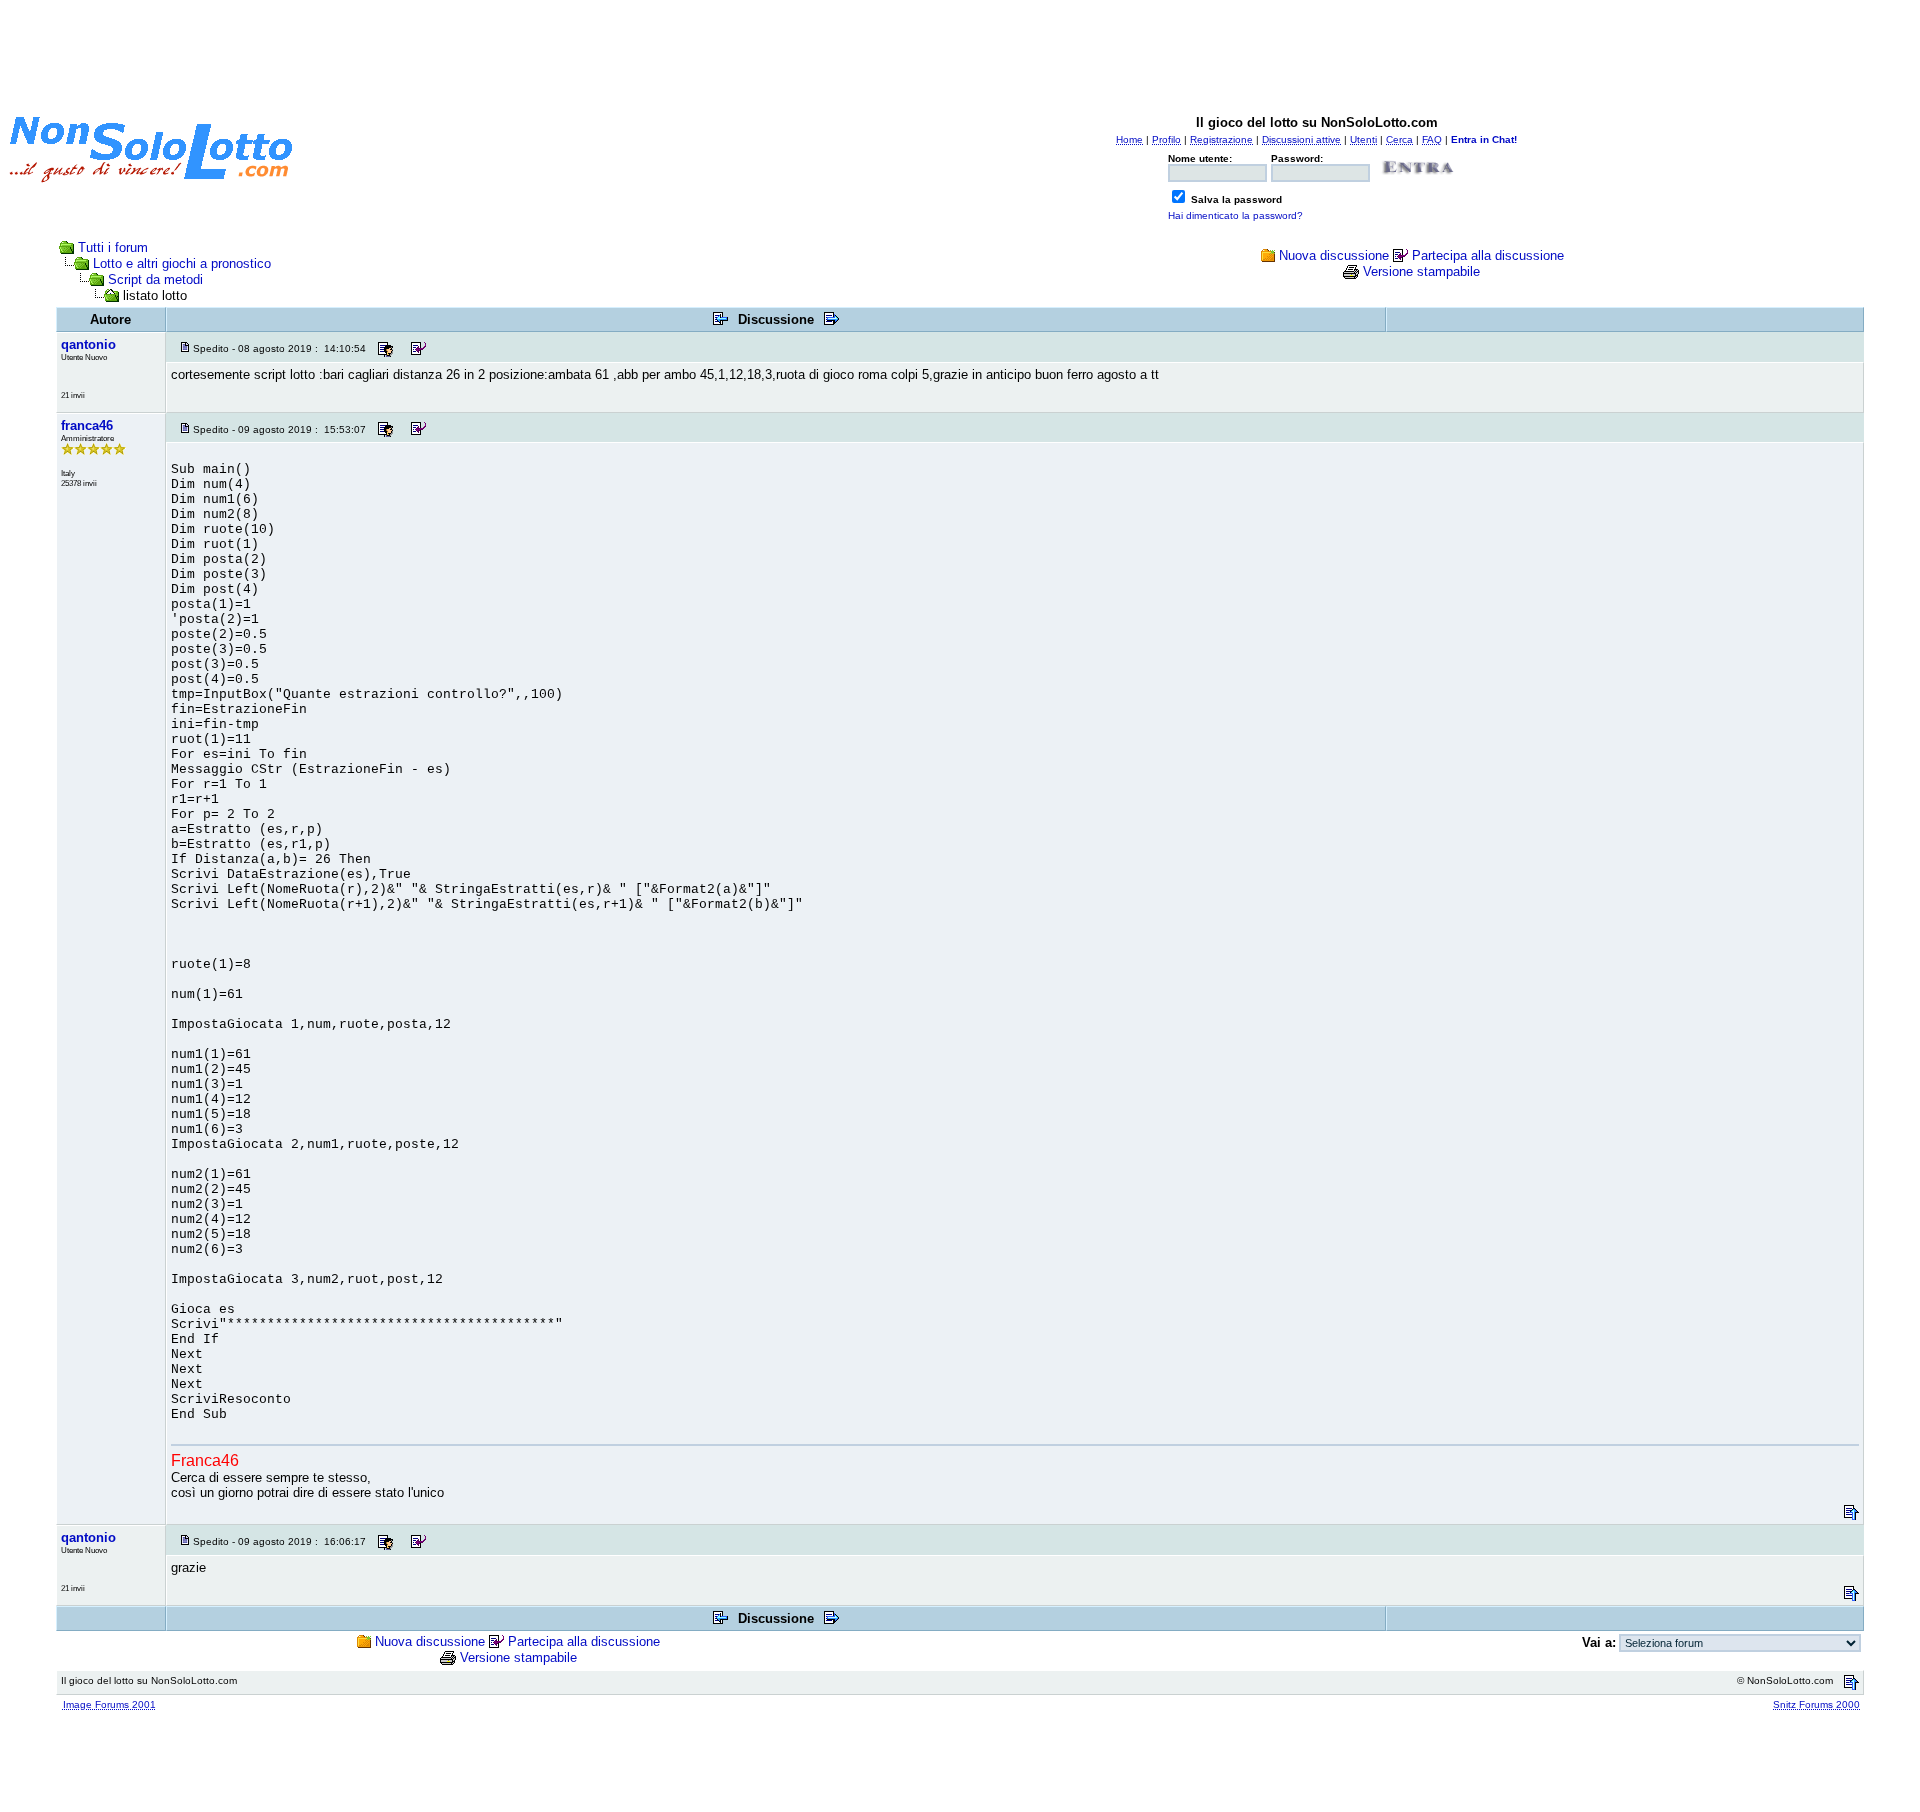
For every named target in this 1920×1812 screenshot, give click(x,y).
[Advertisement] (960, 53)
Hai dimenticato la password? (1235, 215)
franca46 (87, 425)
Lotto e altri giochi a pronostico (182, 263)
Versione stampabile (1421, 271)
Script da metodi (155, 279)
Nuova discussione (1334, 255)
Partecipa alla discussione (1488, 255)
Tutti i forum (113, 247)
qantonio (88, 344)
